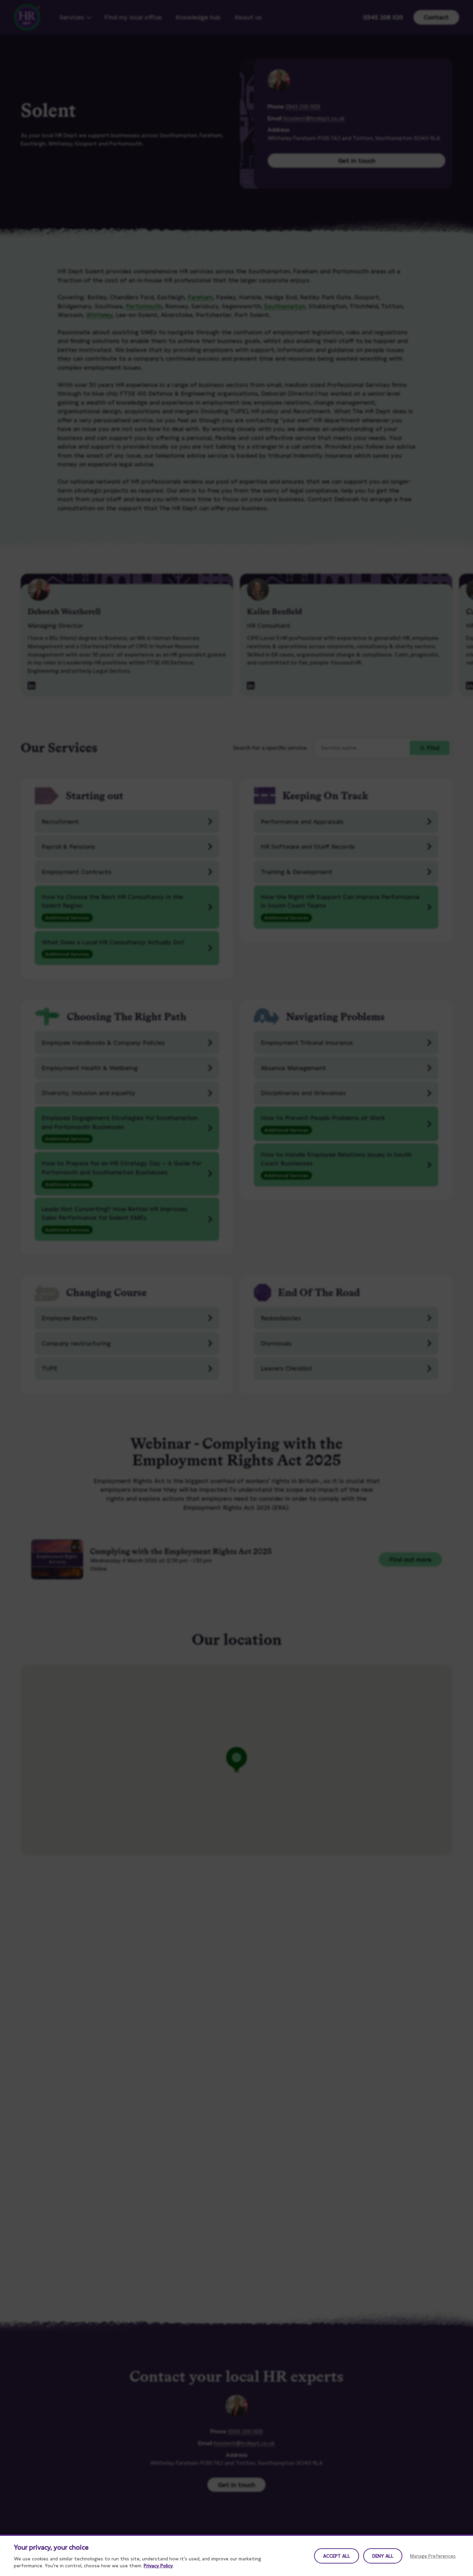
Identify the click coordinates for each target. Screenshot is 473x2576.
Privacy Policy (158, 2566)
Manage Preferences (433, 2556)
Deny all (383, 2556)
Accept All (337, 2556)
